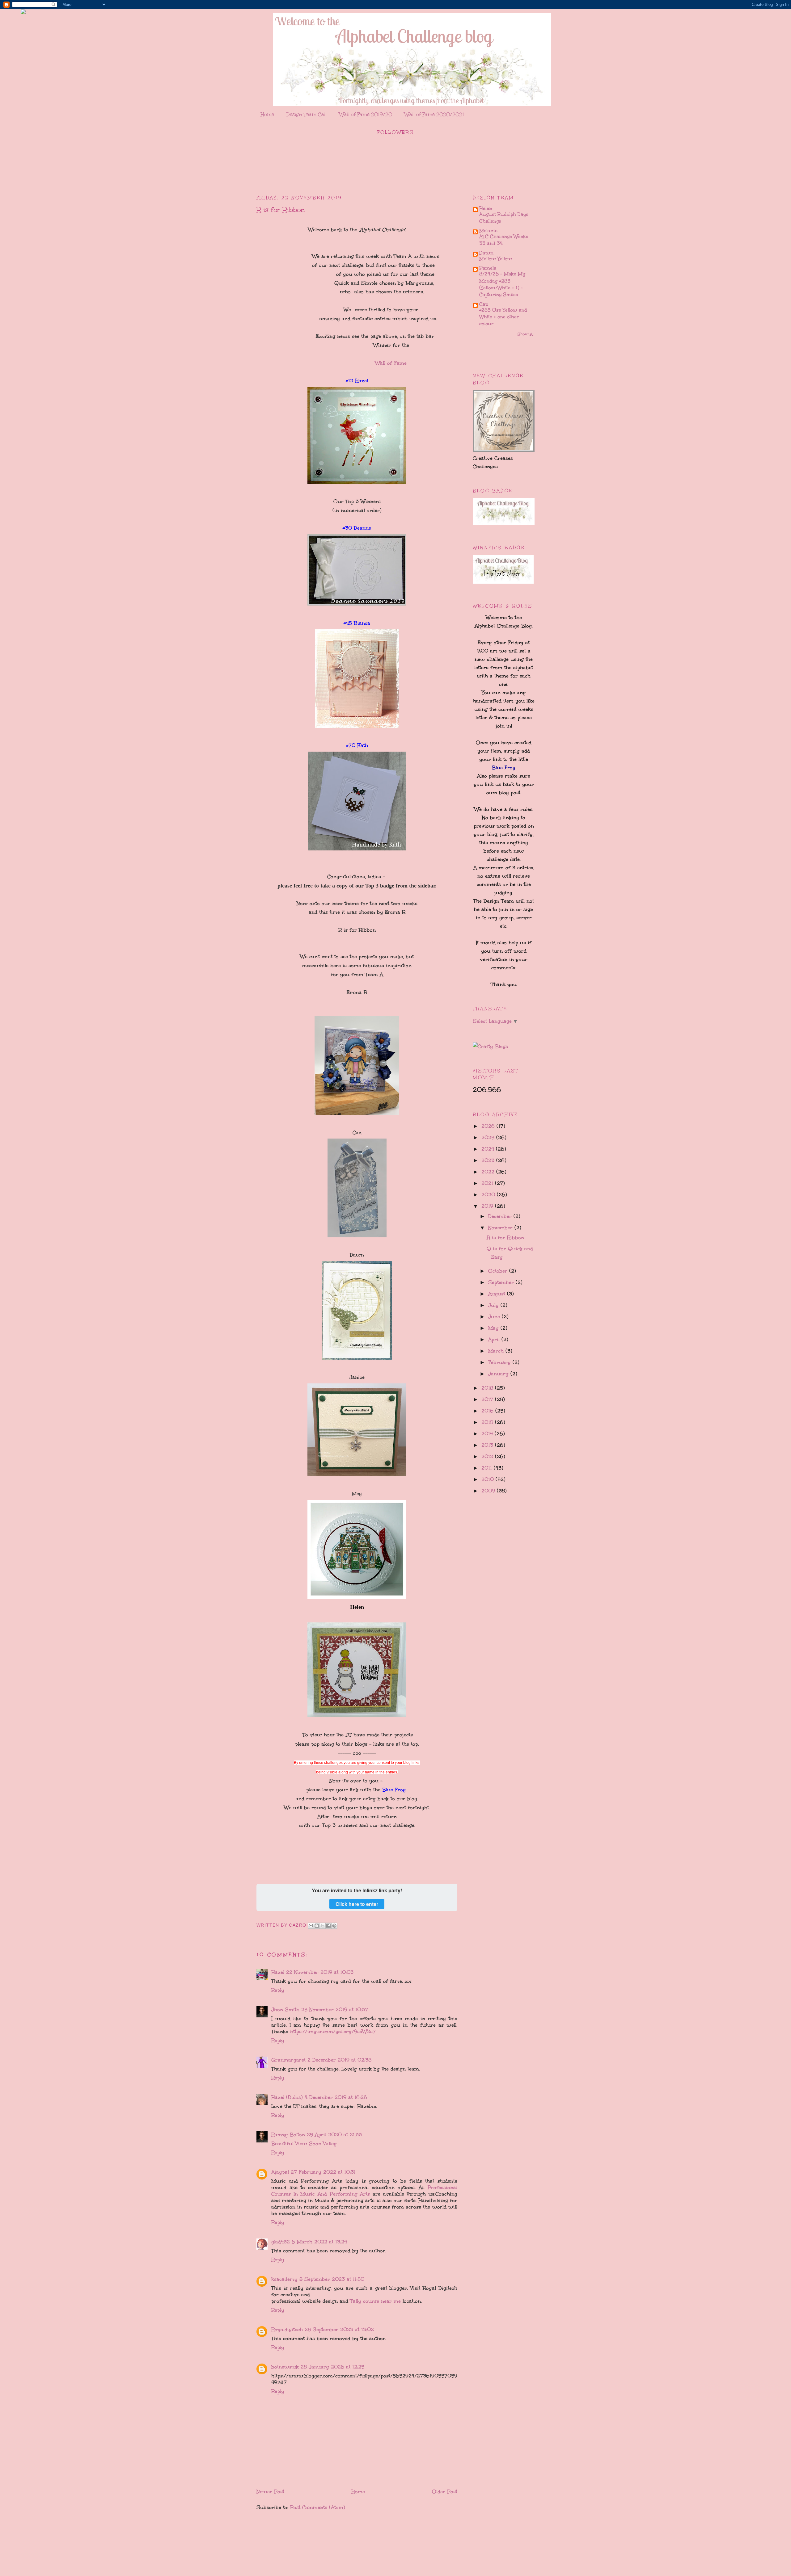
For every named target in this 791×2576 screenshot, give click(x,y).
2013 (488, 1445)
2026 (489, 1126)
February (500, 1362)
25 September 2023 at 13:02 (339, 2329)
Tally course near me (376, 2301)
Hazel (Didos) (287, 2097)
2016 (488, 1411)
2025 (489, 1137)
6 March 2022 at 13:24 (319, 2242)
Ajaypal (280, 2172)
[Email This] (311, 1926)
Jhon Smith (285, 2010)
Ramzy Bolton (288, 2135)
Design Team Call (307, 114)
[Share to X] (323, 1926)
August (498, 1294)
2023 (489, 1160)
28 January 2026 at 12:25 (332, 2367)
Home (267, 114)
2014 (488, 1434)
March (497, 1351)
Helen (486, 208)
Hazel (278, 1972)
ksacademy (284, 2279)
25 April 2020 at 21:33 (334, 2135)
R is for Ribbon (505, 1238)
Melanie (488, 231)
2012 (488, 1456)
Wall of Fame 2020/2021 (434, 114)
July (494, 1305)
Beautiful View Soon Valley (304, 2144)
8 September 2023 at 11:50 (332, 2279)
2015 (488, 1422)
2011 (488, 1468)
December (501, 1216)
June (495, 1317)
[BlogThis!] (317, 1926)
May (494, 1328)
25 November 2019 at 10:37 (335, 2010)
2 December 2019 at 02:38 (339, 2060)
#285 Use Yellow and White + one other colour (503, 317)
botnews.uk (285, 2367)
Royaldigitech (287, 2329)
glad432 (281, 2242)
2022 (489, 1172)
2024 (489, 1149)
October (499, 1271)
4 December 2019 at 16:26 (336, 2097)
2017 (488, 1399)
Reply (278, 1990)
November (501, 1228)
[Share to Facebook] (328, 1926)
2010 (489, 1479)
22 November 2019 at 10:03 (320, 1972)
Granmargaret (288, 2060)
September (502, 1282)
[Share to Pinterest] (334, 1926)
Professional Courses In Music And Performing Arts (364, 2191)
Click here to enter (357, 1904)
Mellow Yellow (496, 259)
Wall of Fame (390, 363)
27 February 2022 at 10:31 (323, 2172)
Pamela (488, 268)
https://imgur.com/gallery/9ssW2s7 (333, 2031)
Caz (484, 304)
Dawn (486, 253)
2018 (488, 1388)
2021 (488, 1183)
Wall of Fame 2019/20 (366, 114)
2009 (489, 1491)
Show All (526, 334)
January (499, 1374)
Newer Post (270, 2492)
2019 (488, 1206)
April (495, 1339)
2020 (489, 1195)
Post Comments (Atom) (318, 2507)
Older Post (445, 2492)
